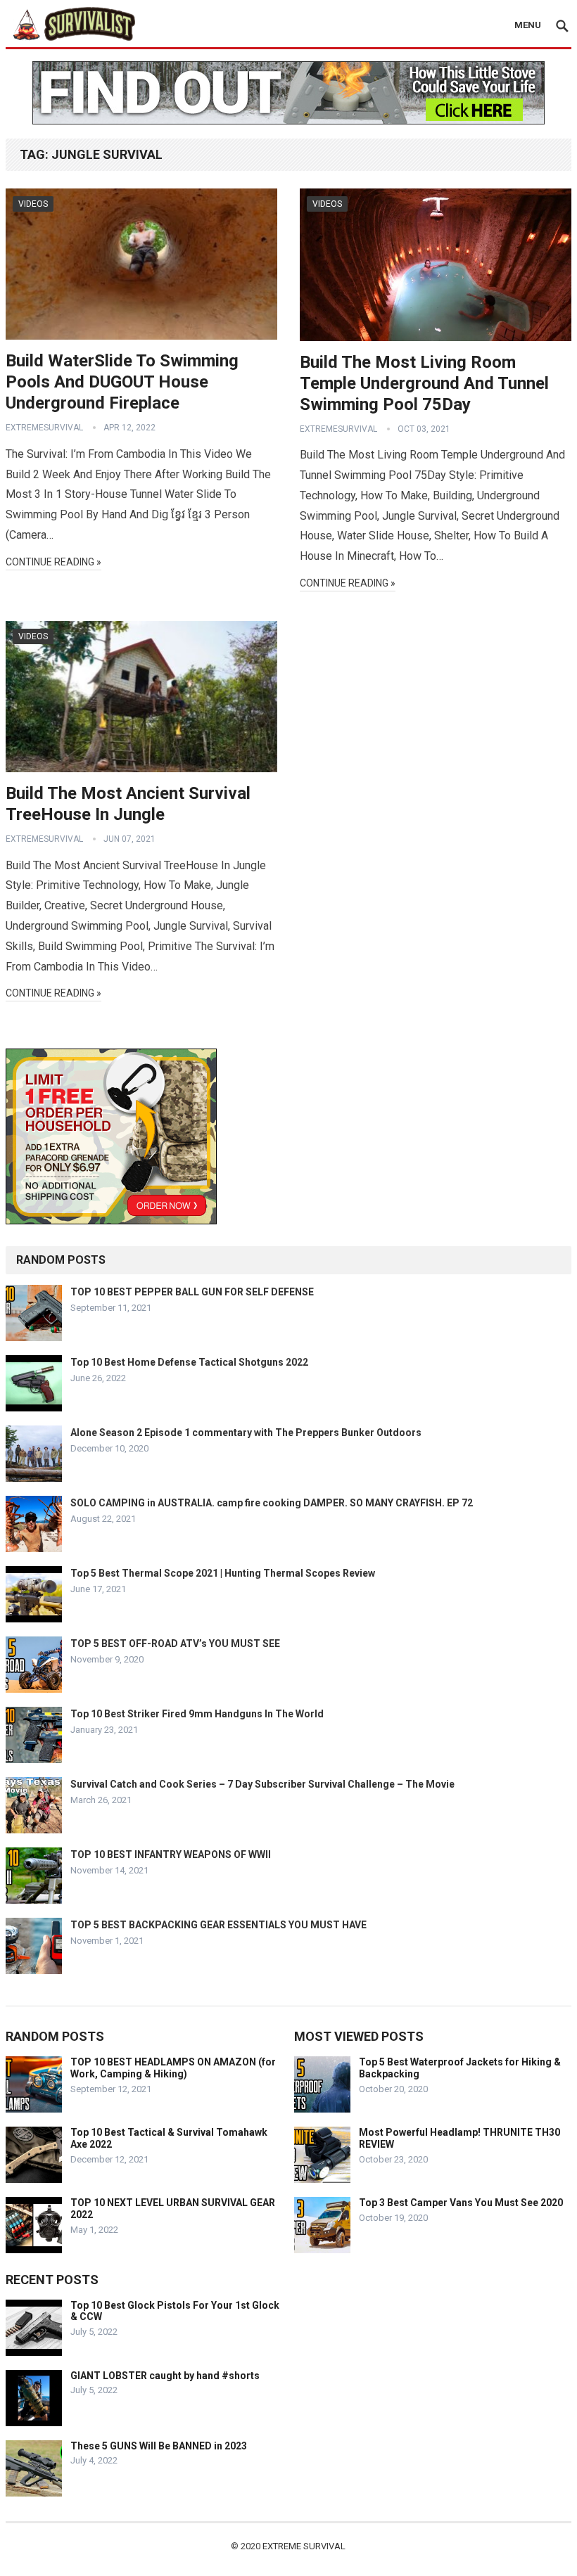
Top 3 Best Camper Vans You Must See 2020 (461, 2203)
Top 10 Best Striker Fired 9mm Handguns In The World (197, 1714)
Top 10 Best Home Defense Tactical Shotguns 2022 (189, 1362)
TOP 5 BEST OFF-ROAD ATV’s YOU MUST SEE (175, 1643)
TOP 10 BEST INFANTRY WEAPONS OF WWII (171, 1854)
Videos (33, 204)
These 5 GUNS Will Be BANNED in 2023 (159, 2446)
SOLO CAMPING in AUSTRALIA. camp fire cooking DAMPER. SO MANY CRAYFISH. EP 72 (272, 1503)
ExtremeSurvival (44, 428)
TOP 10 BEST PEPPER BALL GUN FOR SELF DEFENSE (192, 1292)
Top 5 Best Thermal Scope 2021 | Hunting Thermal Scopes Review (223, 1573)
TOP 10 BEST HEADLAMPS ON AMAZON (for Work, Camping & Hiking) (173, 2068)
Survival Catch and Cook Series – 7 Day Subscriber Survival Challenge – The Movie (262, 1784)
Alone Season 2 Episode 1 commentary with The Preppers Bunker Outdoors (246, 1433)
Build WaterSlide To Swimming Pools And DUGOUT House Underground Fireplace (122, 382)
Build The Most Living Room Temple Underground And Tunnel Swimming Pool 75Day (424, 383)
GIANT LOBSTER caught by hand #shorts (165, 2376)
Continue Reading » (53, 562)
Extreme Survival (304, 2546)
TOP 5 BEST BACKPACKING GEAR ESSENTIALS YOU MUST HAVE (218, 1925)
